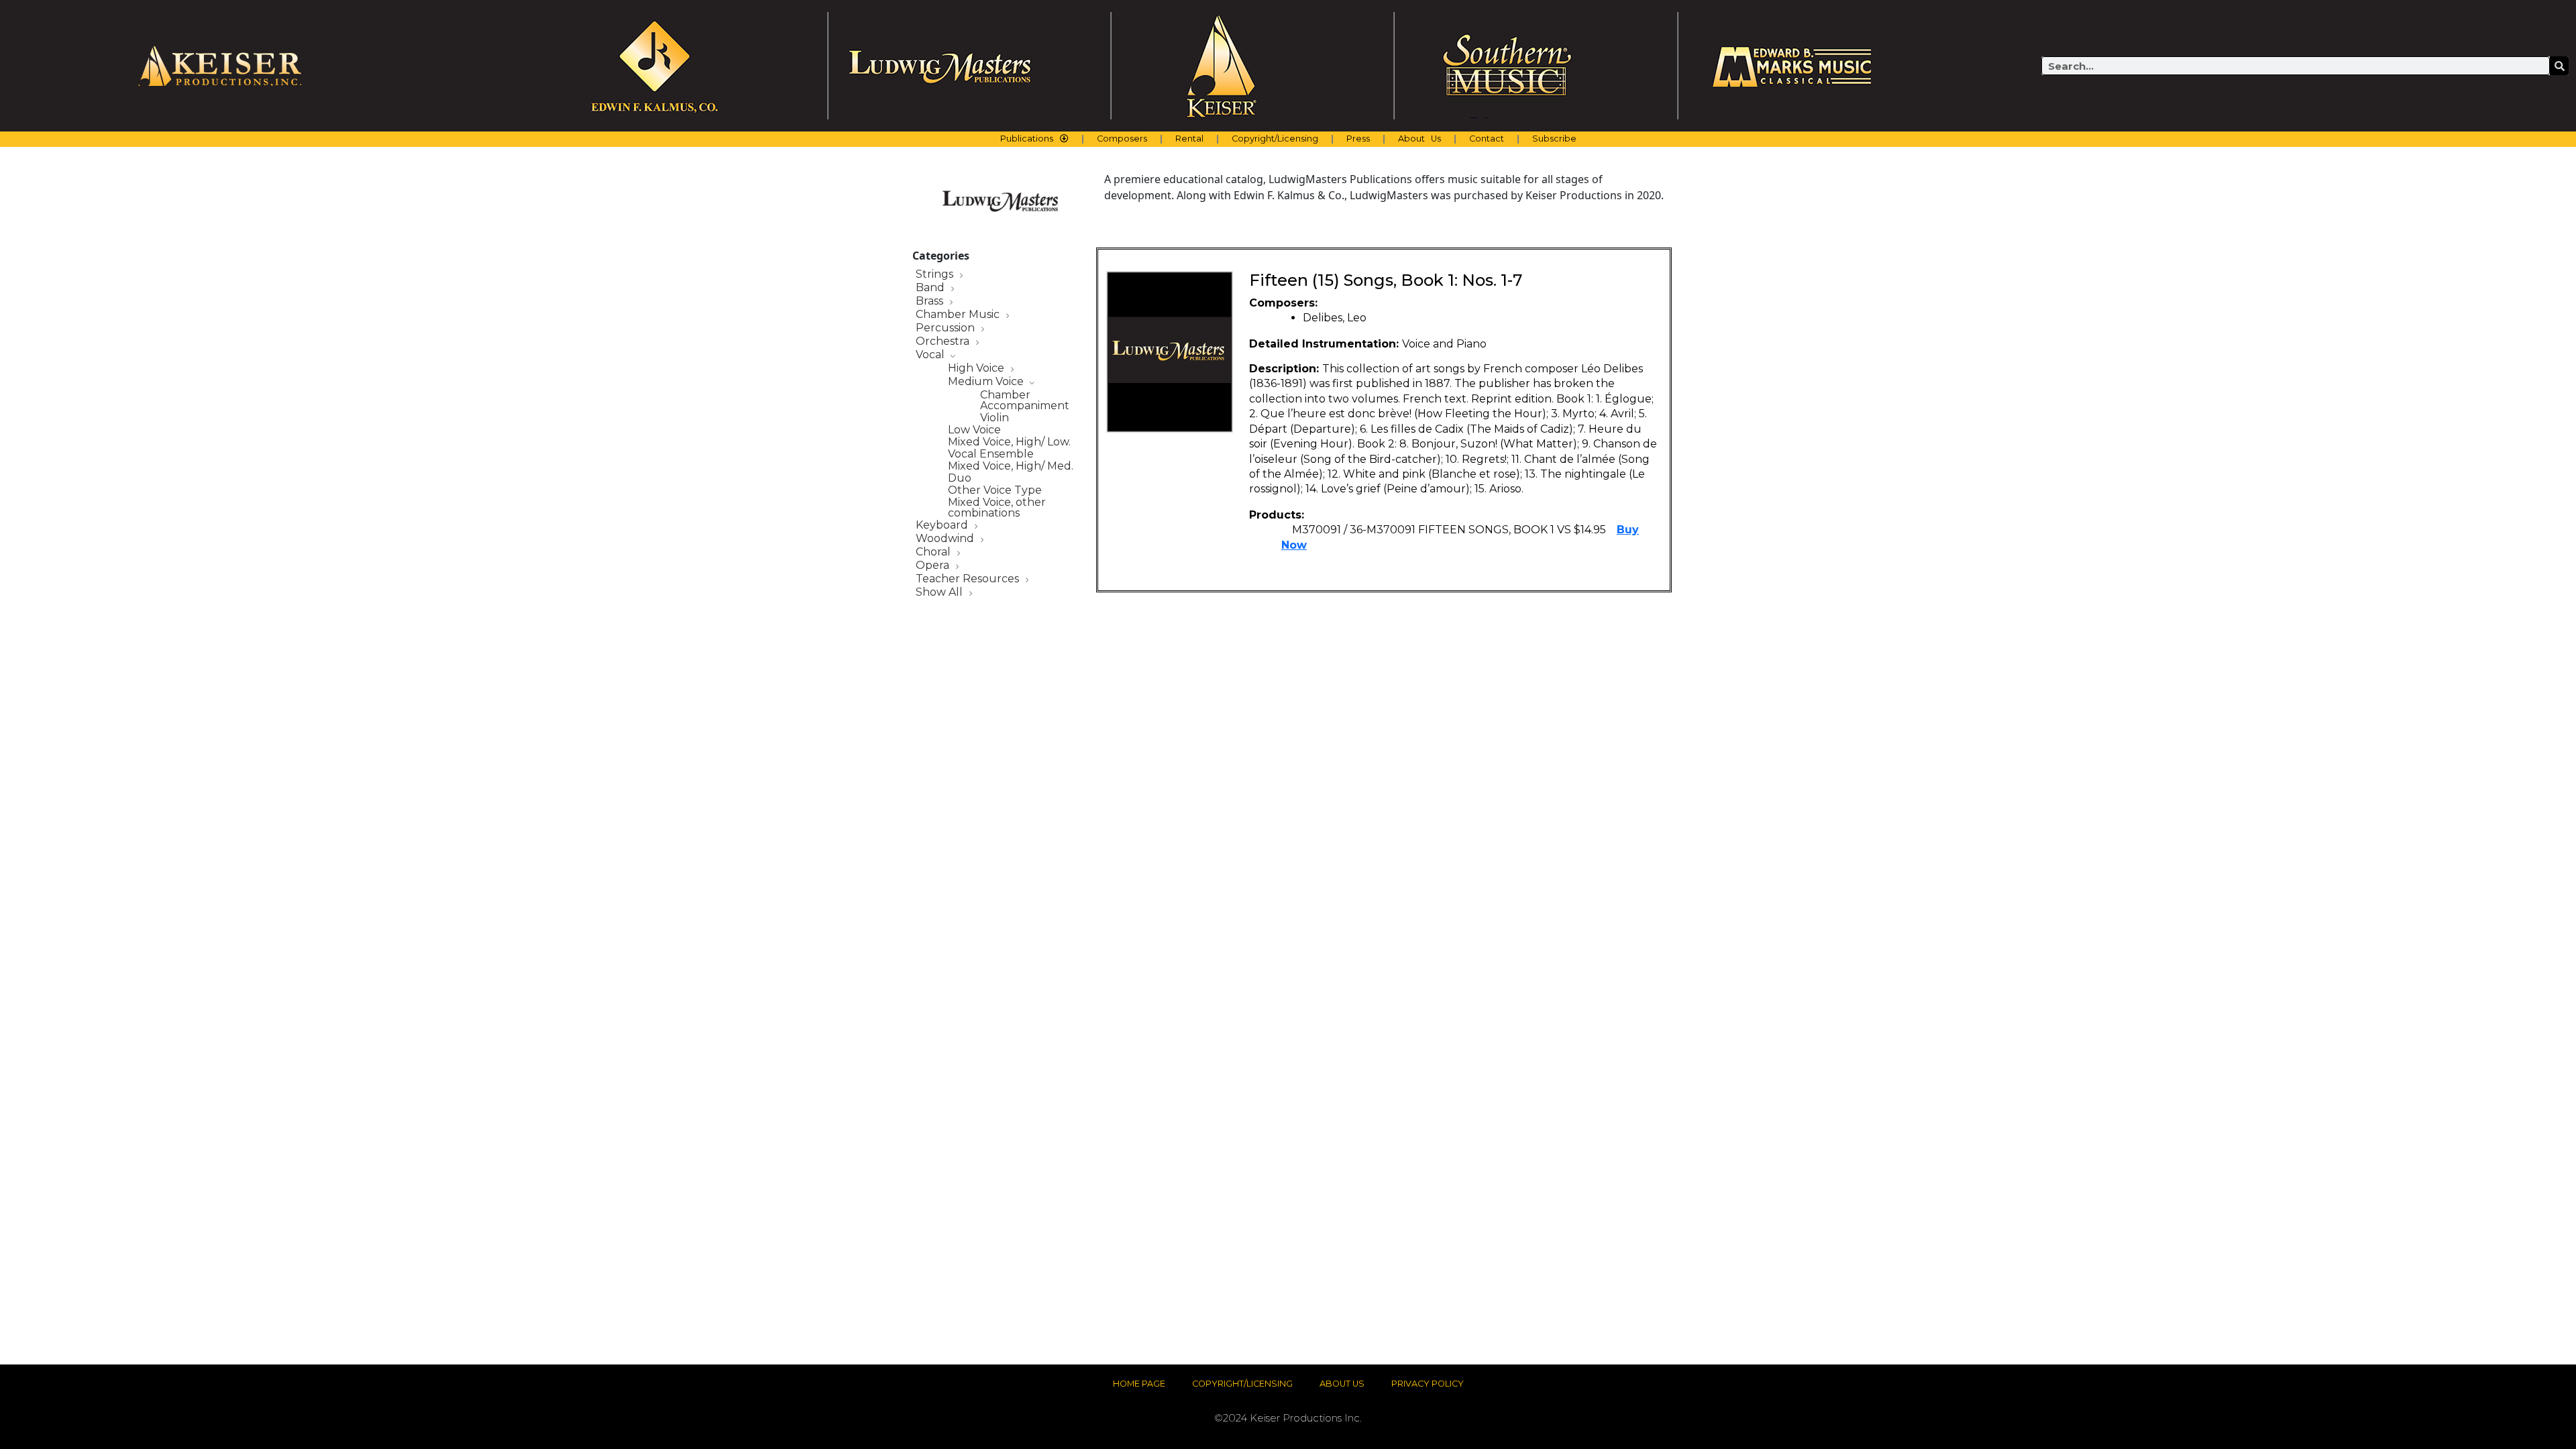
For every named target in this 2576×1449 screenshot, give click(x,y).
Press (1358, 139)
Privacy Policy (1428, 1384)
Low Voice (974, 430)
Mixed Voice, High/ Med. (1011, 466)
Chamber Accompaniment (1025, 400)
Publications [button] (1027, 139)
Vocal (931, 355)
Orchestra (944, 342)
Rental (1189, 139)
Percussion (947, 328)
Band (931, 288)
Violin (995, 418)
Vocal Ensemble (991, 454)
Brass (931, 302)
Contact (1487, 139)
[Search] (2559, 66)
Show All (941, 593)
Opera (934, 566)
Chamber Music (959, 315)
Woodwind (946, 539)
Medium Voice (987, 382)
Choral (934, 552)
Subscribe (1554, 139)
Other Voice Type (995, 490)
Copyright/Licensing (1275, 139)
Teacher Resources (969, 579)
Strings (936, 275)
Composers (1122, 139)
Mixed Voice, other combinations (997, 508)
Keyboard (943, 526)
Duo (960, 478)
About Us (1419, 139)
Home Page (1139, 1384)
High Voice (977, 369)
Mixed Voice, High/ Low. (1009, 442)
